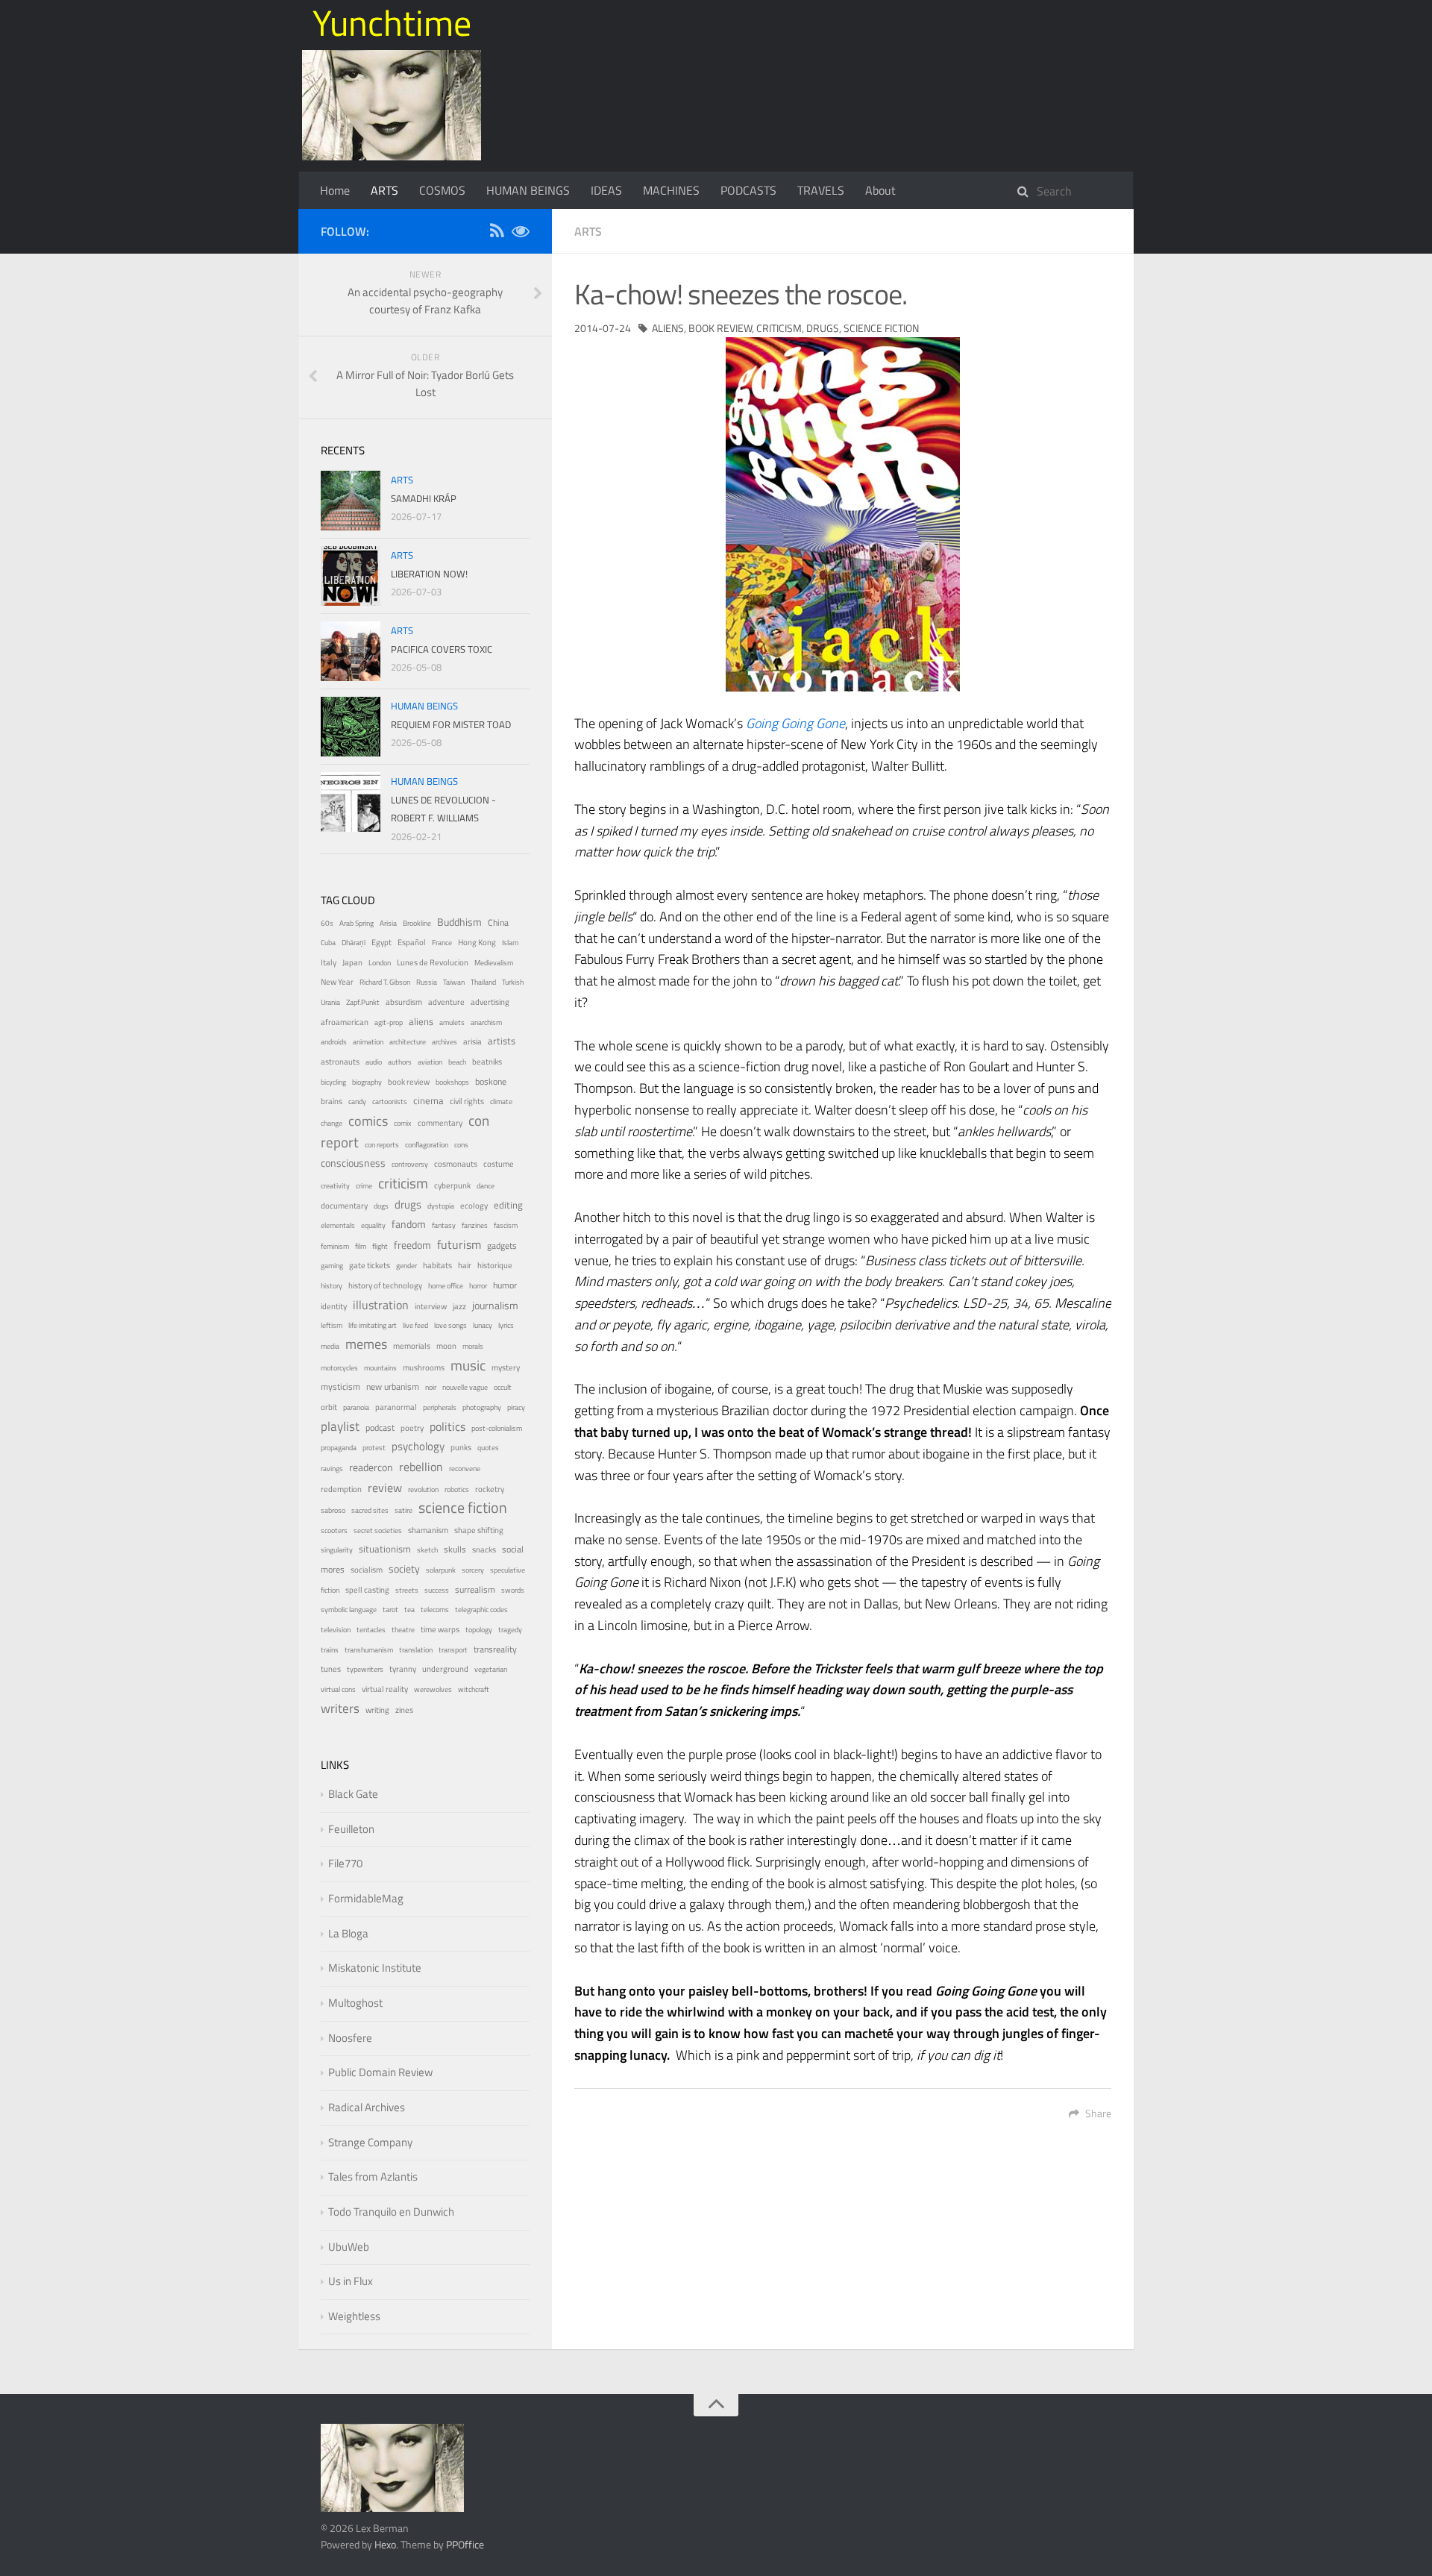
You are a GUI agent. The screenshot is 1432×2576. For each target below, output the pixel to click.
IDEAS (606, 190)
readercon (371, 1467)
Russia (427, 982)
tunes (331, 1669)
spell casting (367, 1590)
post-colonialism (497, 1428)
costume (499, 1163)
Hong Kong (477, 942)
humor (505, 1285)
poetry (412, 1428)
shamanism (428, 1530)
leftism (332, 1325)
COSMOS (442, 190)
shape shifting (479, 1530)
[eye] (521, 233)
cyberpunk (452, 1185)
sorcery (473, 1570)
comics (368, 1121)
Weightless (354, 2316)
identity (334, 1306)
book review (720, 328)
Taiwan (454, 982)
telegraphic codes (481, 1610)
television (336, 1630)
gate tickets (370, 1265)
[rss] (497, 233)
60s (327, 923)
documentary (344, 1205)
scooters (334, 1530)
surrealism (475, 1590)
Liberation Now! (429, 574)
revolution (423, 1489)
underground (445, 1668)
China (498, 923)
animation (368, 1042)
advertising (490, 1002)
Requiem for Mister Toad (451, 724)
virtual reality (385, 1689)
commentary (440, 1123)
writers (340, 1708)
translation (416, 1650)
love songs (450, 1325)
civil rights (467, 1101)
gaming (332, 1266)
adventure (446, 1002)
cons (461, 1145)
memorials (412, 1346)
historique (495, 1265)
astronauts (340, 1061)
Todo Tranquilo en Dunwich (391, 2212)
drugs (823, 328)
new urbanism (393, 1387)
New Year (337, 982)
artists (502, 1041)
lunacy (483, 1325)
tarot (390, 1610)
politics (447, 1426)
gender (406, 1266)
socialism (367, 1570)
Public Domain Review (380, 2072)
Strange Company (370, 2142)
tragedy (510, 1630)
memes (366, 1344)
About (880, 190)
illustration (381, 1305)
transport (453, 1650)
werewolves (433, 1689)
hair (465, 1265)
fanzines (475, 1225)
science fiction (881, 328)
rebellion (421, 1467)
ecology (474, 1205)
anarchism (486, 1022)
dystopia (441, 1206)
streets (407, 1590)
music (468, 1365)
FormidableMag (366, 1898)
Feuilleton (351, 1829)
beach (457, 1062)
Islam (510, 943)
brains (332, 1101)
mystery (506, 1367)
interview (431, 1306)
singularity (337, 1550)
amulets (452, 1022)
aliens (668, 328)
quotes (488, 1448)
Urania (330, 1002)
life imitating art (373, 1325)
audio (374, 1062)
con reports (382, 1145)
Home (335, 190)
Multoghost (355, 2003)
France (442, 943)
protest (374, 1448)
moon (446, 1346)
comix (403, 1123)
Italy (329, 962)
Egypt (381, 942)
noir (431, 1387)
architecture (408, 1042)
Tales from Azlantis (373, 2177)
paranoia (356, 1407)
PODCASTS (748, 190)
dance (486, 1186)
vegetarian (491, 1669)
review (385, 1488)
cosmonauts (456, 1164)
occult (503, 1387)
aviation (430, 1062)
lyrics (506, 1325)
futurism (459, 1244)
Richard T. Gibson (385, 982)
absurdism (404, 1002)
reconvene (465, 1469)
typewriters (365, 1669)
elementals (338, 1225)
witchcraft (474, 1689)
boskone (491, 1082)
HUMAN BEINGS (528, 190)
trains (330, 1650)
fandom (409, 1224)
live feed (415, 1325)
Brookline (417, 923)
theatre (403, 1630)
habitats (437, 1265)
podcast (380, 1428)
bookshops (452, 1082)
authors (400, 1062)
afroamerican (345, 1022)
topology (479, 1630)
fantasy (444, 1225)
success (437, 1590)
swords (513, 1590)
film (361, 1246)
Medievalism (494, 963)
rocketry (490, 1489)
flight (380, 1246)
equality (373, 1225)
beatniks (487, 1062)
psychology (418, 1446)
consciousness (353, 1163)
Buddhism (459, 922)
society (404, 1569)
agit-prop (389, 1022)
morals (473, 1346)
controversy (410, 1164)
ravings (332, 1469)
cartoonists (390, 1101)
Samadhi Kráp (424, 498)
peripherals (440, 1407)
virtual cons (338, 1689)
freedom (412, 1245)
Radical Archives (367, 2107)
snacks (484, 1549)
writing (377, 1710)
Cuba (328, 943)
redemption (341, 1489)
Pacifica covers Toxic (442, 649)
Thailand (483, 982)
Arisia (388, 923)
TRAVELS (821, 190)
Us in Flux (351, 2281)
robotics (457, 1489)
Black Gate (353, 1794)
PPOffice (465, 2544)
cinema (428, 1101)
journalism (495, 1305)
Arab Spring (357, 923)
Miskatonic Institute (375, 1968)
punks (461, 1447)
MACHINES (671, 190)
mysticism (340, 1387)
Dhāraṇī (354, 943)
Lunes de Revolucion (433, 962)
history (332, 1286)
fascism (506, 1225)
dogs (381, 1206)
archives (445, 1042)
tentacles (371, 1630)
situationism (385, 1549)
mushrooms (424, 1367)
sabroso (333, 1510)
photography (482, 1407)
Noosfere (350, 2038)
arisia (472, 1041)
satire (403, 1510)
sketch (427, 1550)
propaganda (339, 1448)
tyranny (403, 1669)
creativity (335, 1186)
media (330, 1346)
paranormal (396, 1407)
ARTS (384, 190)
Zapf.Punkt (363, 1002)
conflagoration (427, 1145)
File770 (345, 1863)
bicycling (333, 1082)
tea (409, 1610)
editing (508, 1205)
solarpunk (441, 1570)
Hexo (385, 2544)
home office (446, 1286)
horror (478, 1286)
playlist (340, 1426)
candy (357, 1101)
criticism (779, 328)
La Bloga (348, 1933)
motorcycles (339, 1368)
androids (334, 1042)
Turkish (513, 982)
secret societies (378, 1530)
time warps (440, 1629)
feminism (335, 1246)
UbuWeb (349, 2247)
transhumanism (369, 1650)
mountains (380, 1368)
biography (367, 1082)
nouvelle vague (465, 1387)
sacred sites (370, 1510)
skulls (455, 1549)
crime (364, 1186)
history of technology (385, 1285)
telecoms (435, 1610)
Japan (352, 962)
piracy (516, 1407)
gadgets (502, 1246)
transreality (495, 1649)
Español (412, 942)
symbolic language (349, 1610)
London (380, 963)
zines (404, 1710)
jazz (459, 1306)
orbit (329, 1407)
